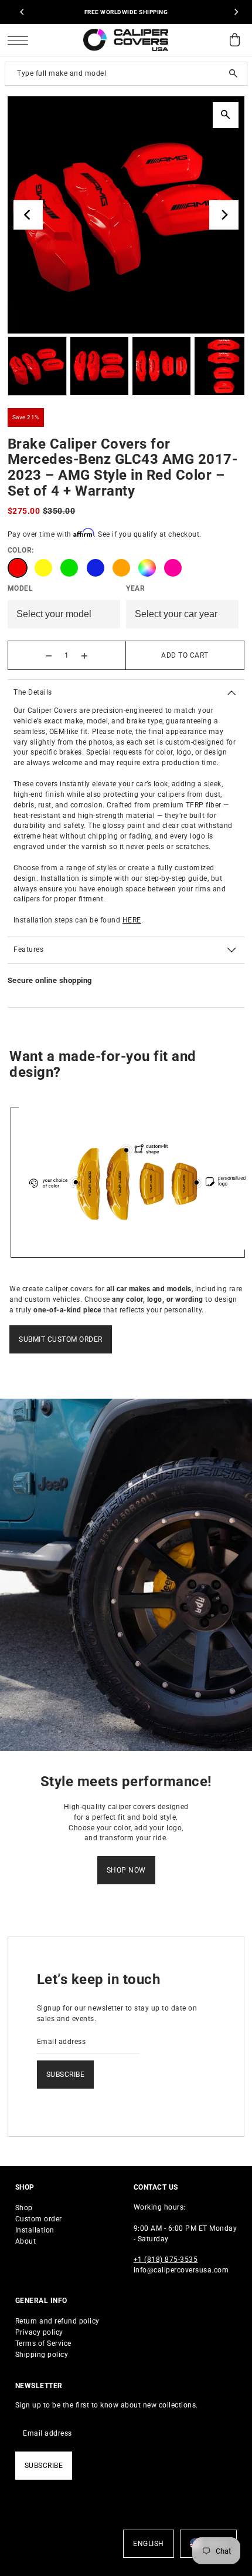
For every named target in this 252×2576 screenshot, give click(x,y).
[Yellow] (43, 568)
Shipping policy (42, 2355)
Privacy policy (39, 2332)
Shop (24, 2208)
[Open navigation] (21, 40)
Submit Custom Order (61, 1339)
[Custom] (147, 568)
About (26, 2241)
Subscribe (66, 2075)
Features (28, 949)
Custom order (39, 2219)
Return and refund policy (57, 2321)
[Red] (18, 568)
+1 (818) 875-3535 (166, 2260)
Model (21, 588)
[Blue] (96, 568)
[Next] (236, 12)
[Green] (69, 568)
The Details (33, 692)
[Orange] (121, 568)
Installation (35, 2230)
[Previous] (22, 12)
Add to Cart (185, 655)
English (149, 2544)
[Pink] (173, 568)
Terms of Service (43, 2343)
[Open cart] (234, 40)
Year (135, 588)
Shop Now (126, 1870)
